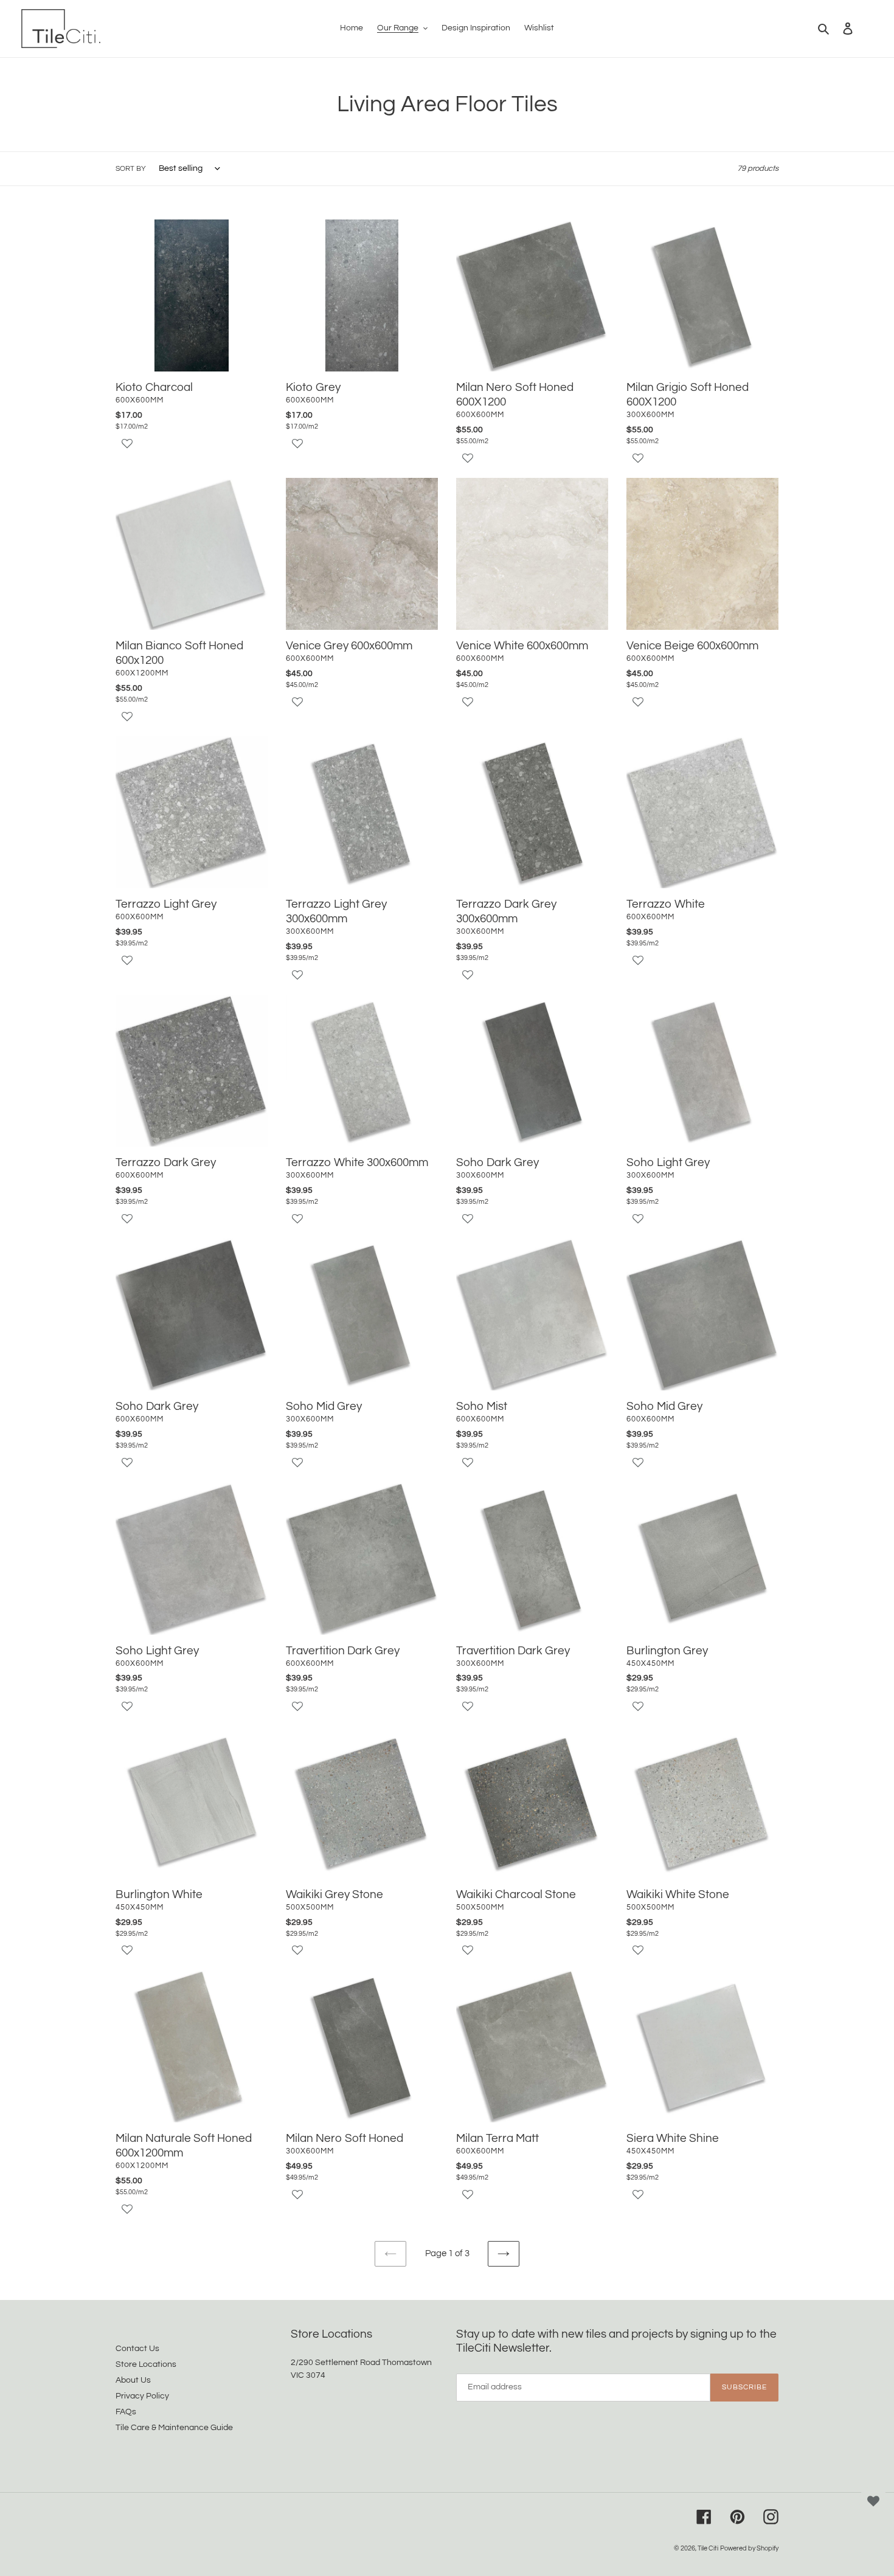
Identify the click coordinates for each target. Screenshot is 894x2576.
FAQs (126, 2412)
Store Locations (146, 2364)
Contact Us (137, 2349)
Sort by (131, 169)
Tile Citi (708, 2548)
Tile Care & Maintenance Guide (174, 2428)
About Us (133, 2380)
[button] (192, 450)
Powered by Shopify (749, 2548)
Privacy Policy (142, 2396)
